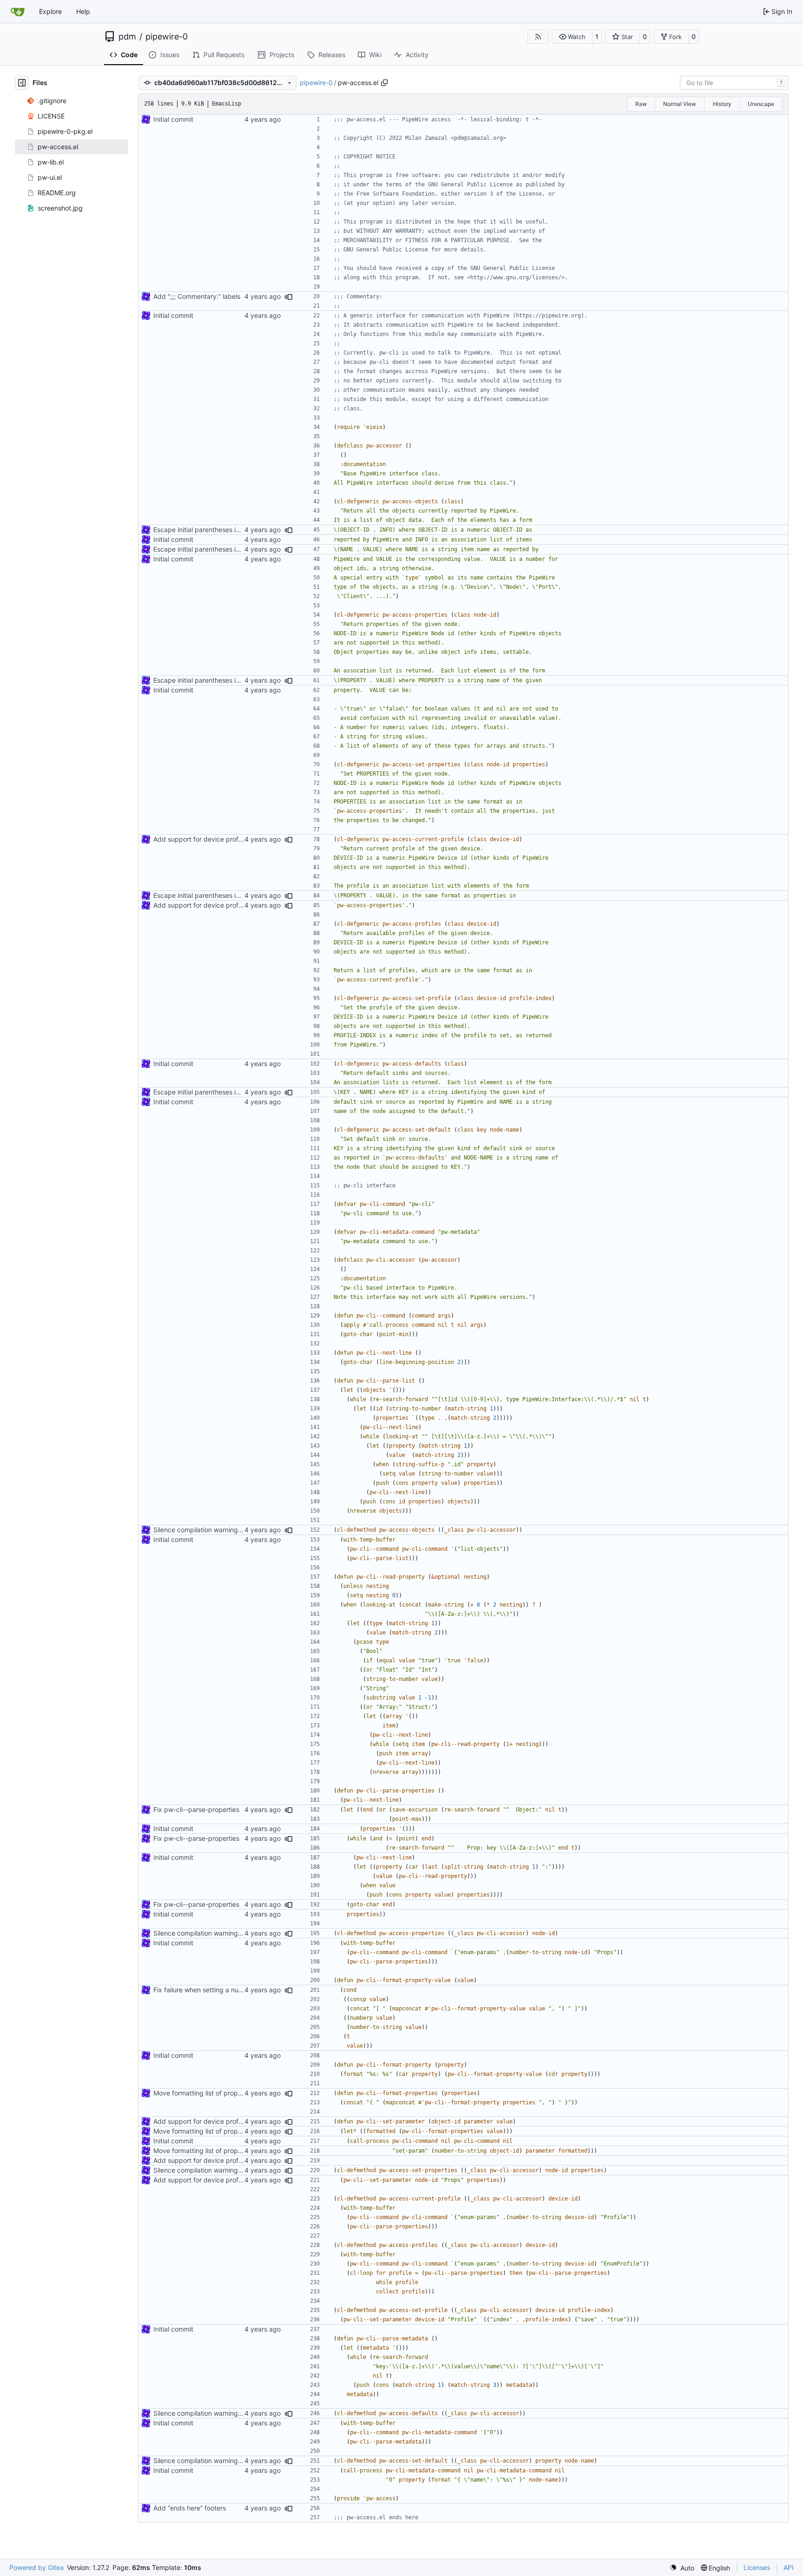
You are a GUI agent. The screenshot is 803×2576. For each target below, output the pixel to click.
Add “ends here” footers (190, 2508)
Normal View (680, 104)
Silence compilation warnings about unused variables (234, 1530)
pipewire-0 (167, 37)
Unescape (761, 104)
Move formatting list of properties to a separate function (238, 2093)
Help (83, 11)
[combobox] (734, 83)
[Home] (18, 12)
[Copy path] (384, 83)
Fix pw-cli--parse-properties (196, 1809)
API (789, 2567)
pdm (127, 37)
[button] (572, 37)
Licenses (757, 2567)
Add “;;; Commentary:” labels (197, 296)
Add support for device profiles (201, 839)
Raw (641, 104)
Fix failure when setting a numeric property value (227, 1990)
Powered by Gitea (36, 2567)
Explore (50, 11)
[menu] (682, 2568)
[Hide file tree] (22, 83)
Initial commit (173, 119)
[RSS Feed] (538, 37)
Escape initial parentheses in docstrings (213, 530)
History (722, 104)
